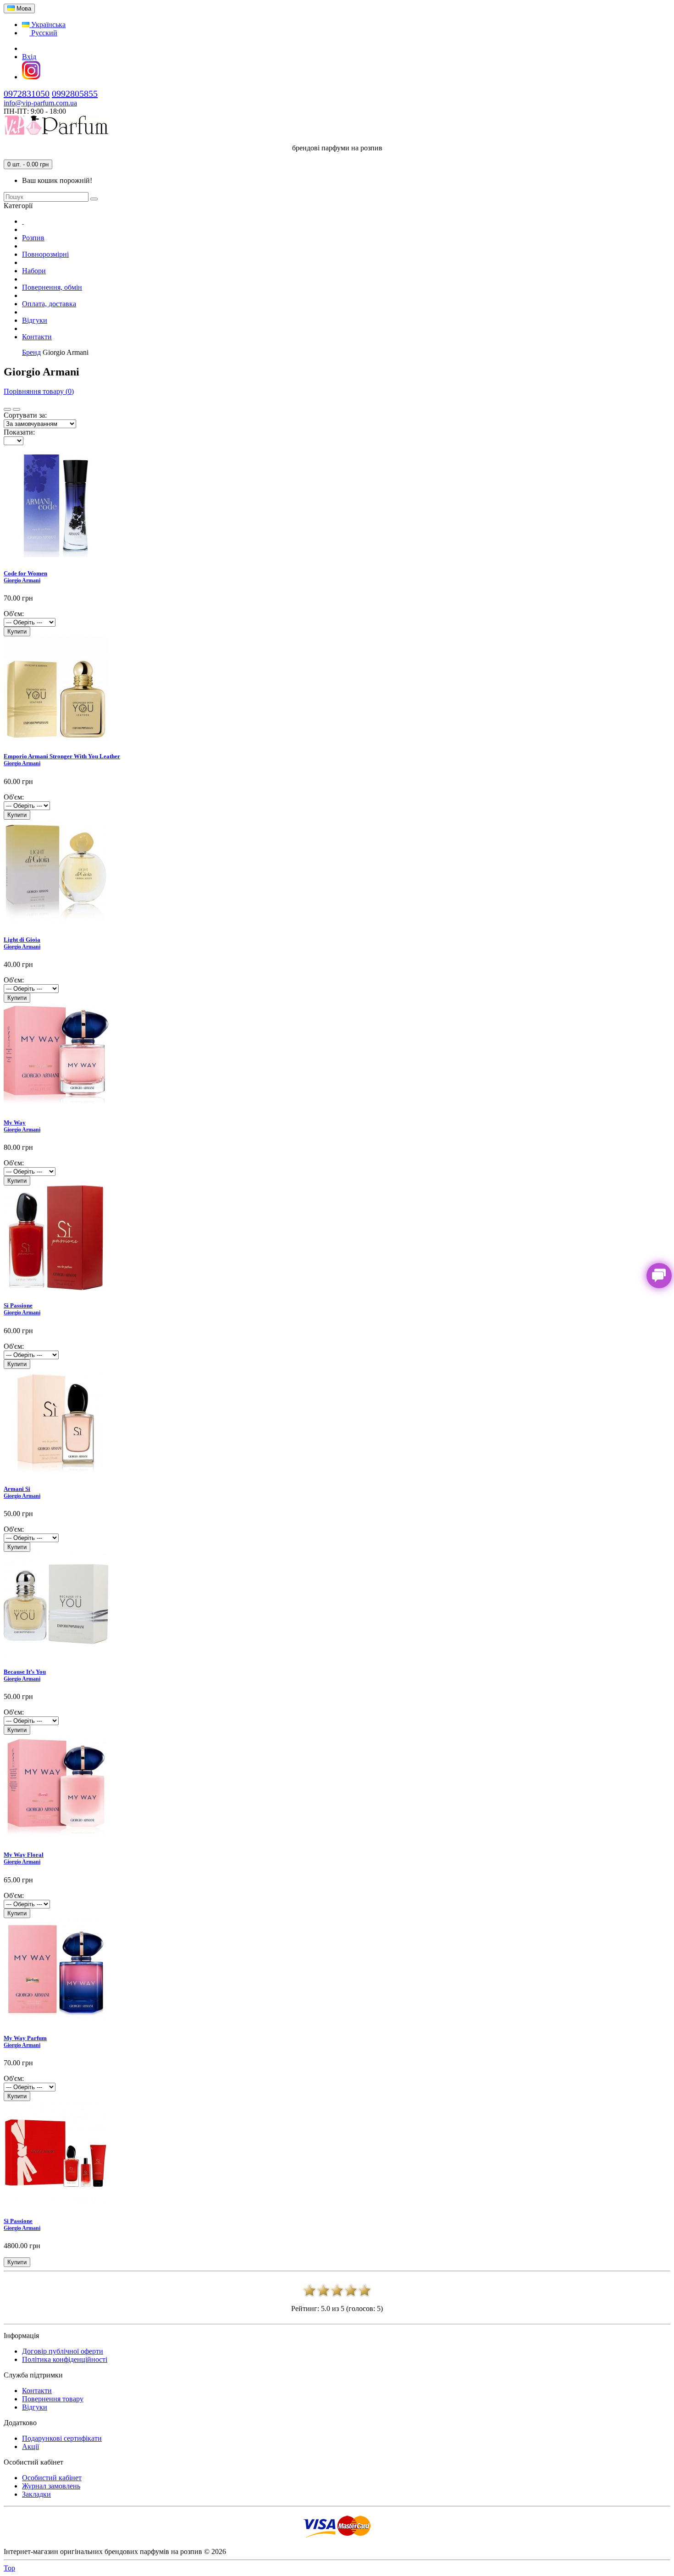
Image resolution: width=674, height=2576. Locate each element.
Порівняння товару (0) (39, 391)
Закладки (36, 2494)
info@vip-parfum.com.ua (40, 103)
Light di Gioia (22, 940)
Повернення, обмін (52, 287)
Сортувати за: (25, 415)
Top (9, 2568)
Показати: (19, 432)
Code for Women (25, 573)
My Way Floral (24, 1855)
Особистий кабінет (52, 2478)
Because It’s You (25, 1672)
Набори (34, 271)
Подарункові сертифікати (62, 2438)
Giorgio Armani (22, 580)
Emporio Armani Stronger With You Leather (62, 756)
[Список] (7, 409)
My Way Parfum (25, 2038)
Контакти (37, 337)
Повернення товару (53, 2399)
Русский (43, 33)
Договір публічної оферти (63, 2351)
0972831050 (27, 94)
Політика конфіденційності (65, 2359)
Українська (47, 25)
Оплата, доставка (49, 304)
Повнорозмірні (45, 254)
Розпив (33, 238)
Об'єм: (14, 614)
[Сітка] (17, 409)
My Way (15, 1123)
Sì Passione (18, 1305)
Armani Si (17, 1489)
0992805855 (75, 94)
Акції (30, 2446)
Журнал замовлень (51, 2486)
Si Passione (18, 2221)
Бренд (31, 352)
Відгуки (35, 320)
